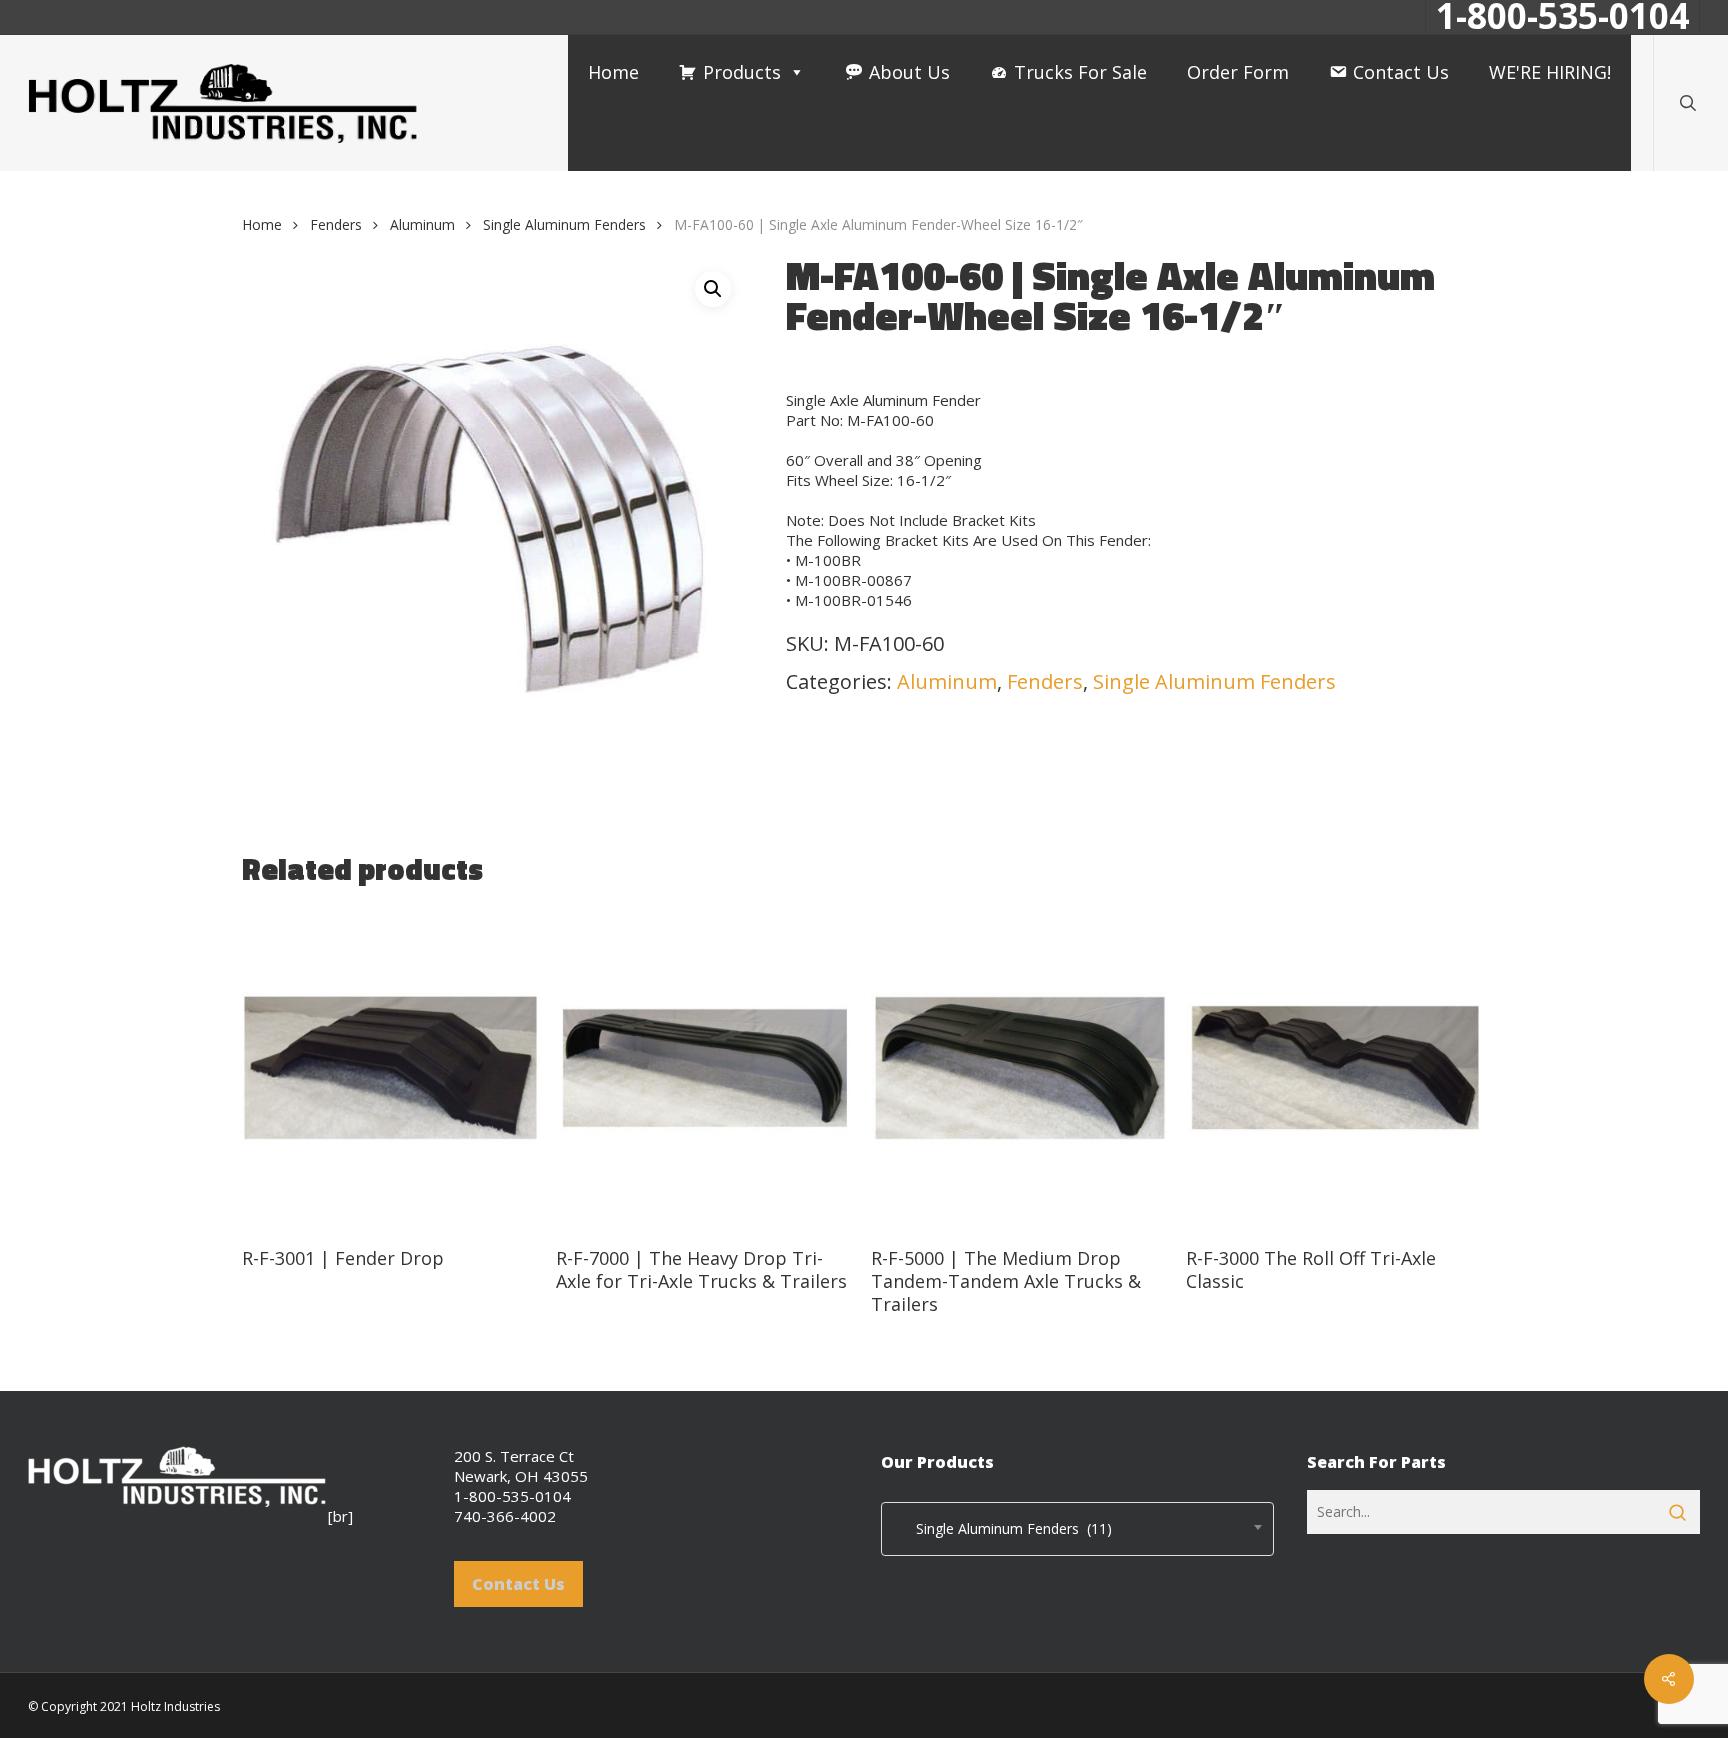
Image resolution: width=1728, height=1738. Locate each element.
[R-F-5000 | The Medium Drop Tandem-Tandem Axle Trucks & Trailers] (1020, 1068)
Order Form (1238, 72)
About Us (909, 72)
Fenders (336, 224)
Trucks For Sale (1080, 72)
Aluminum (422, 224)
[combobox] (1077, 1529)
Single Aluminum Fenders (564, 224)
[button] (713, 289)
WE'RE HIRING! (1550, 72)
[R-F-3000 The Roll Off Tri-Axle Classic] (1335, 1068)
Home (613, 72)
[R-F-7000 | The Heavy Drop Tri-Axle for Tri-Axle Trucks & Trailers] (705, 1068)
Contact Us (1401, 72)
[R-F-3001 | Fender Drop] (391, 1068)
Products (742, 72)
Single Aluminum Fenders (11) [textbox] (1002, 1528)
